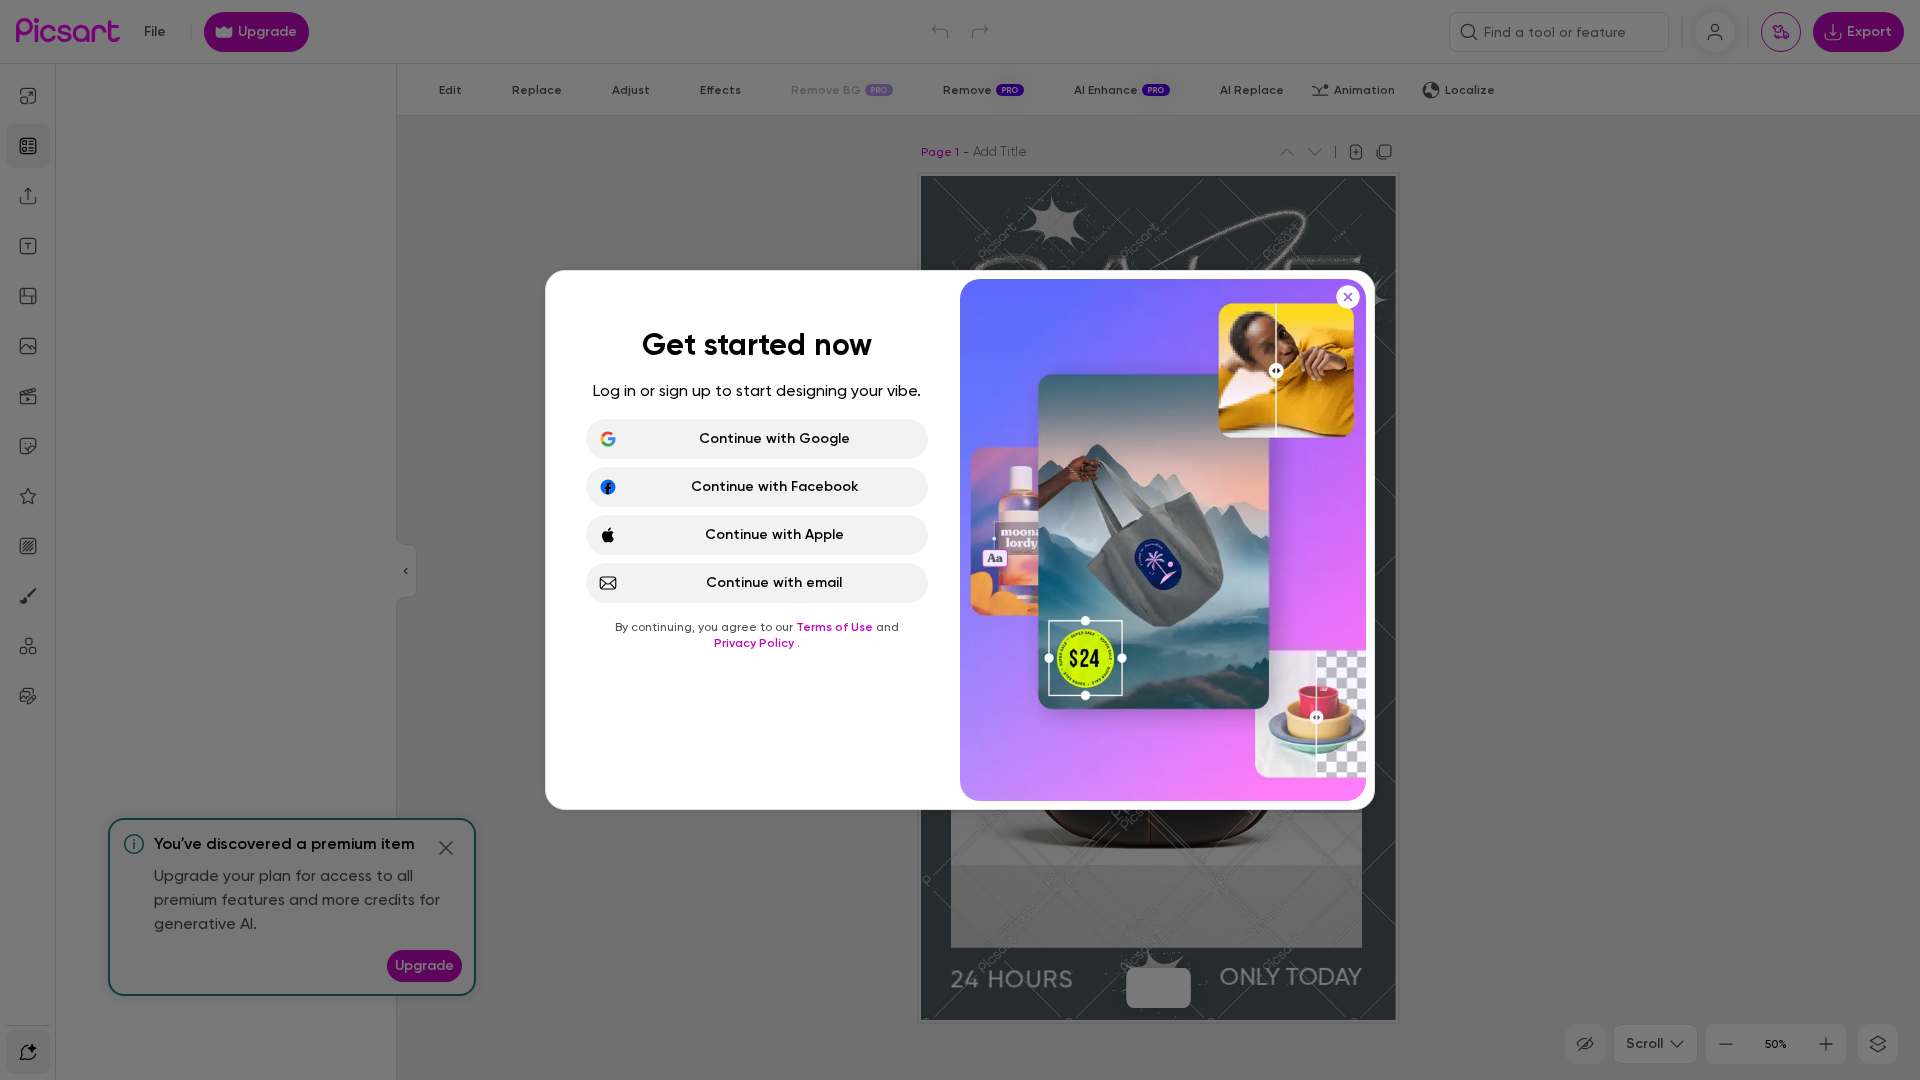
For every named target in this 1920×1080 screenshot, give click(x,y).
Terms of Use (836, 627)
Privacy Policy (755, 643)
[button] (960, 540)
